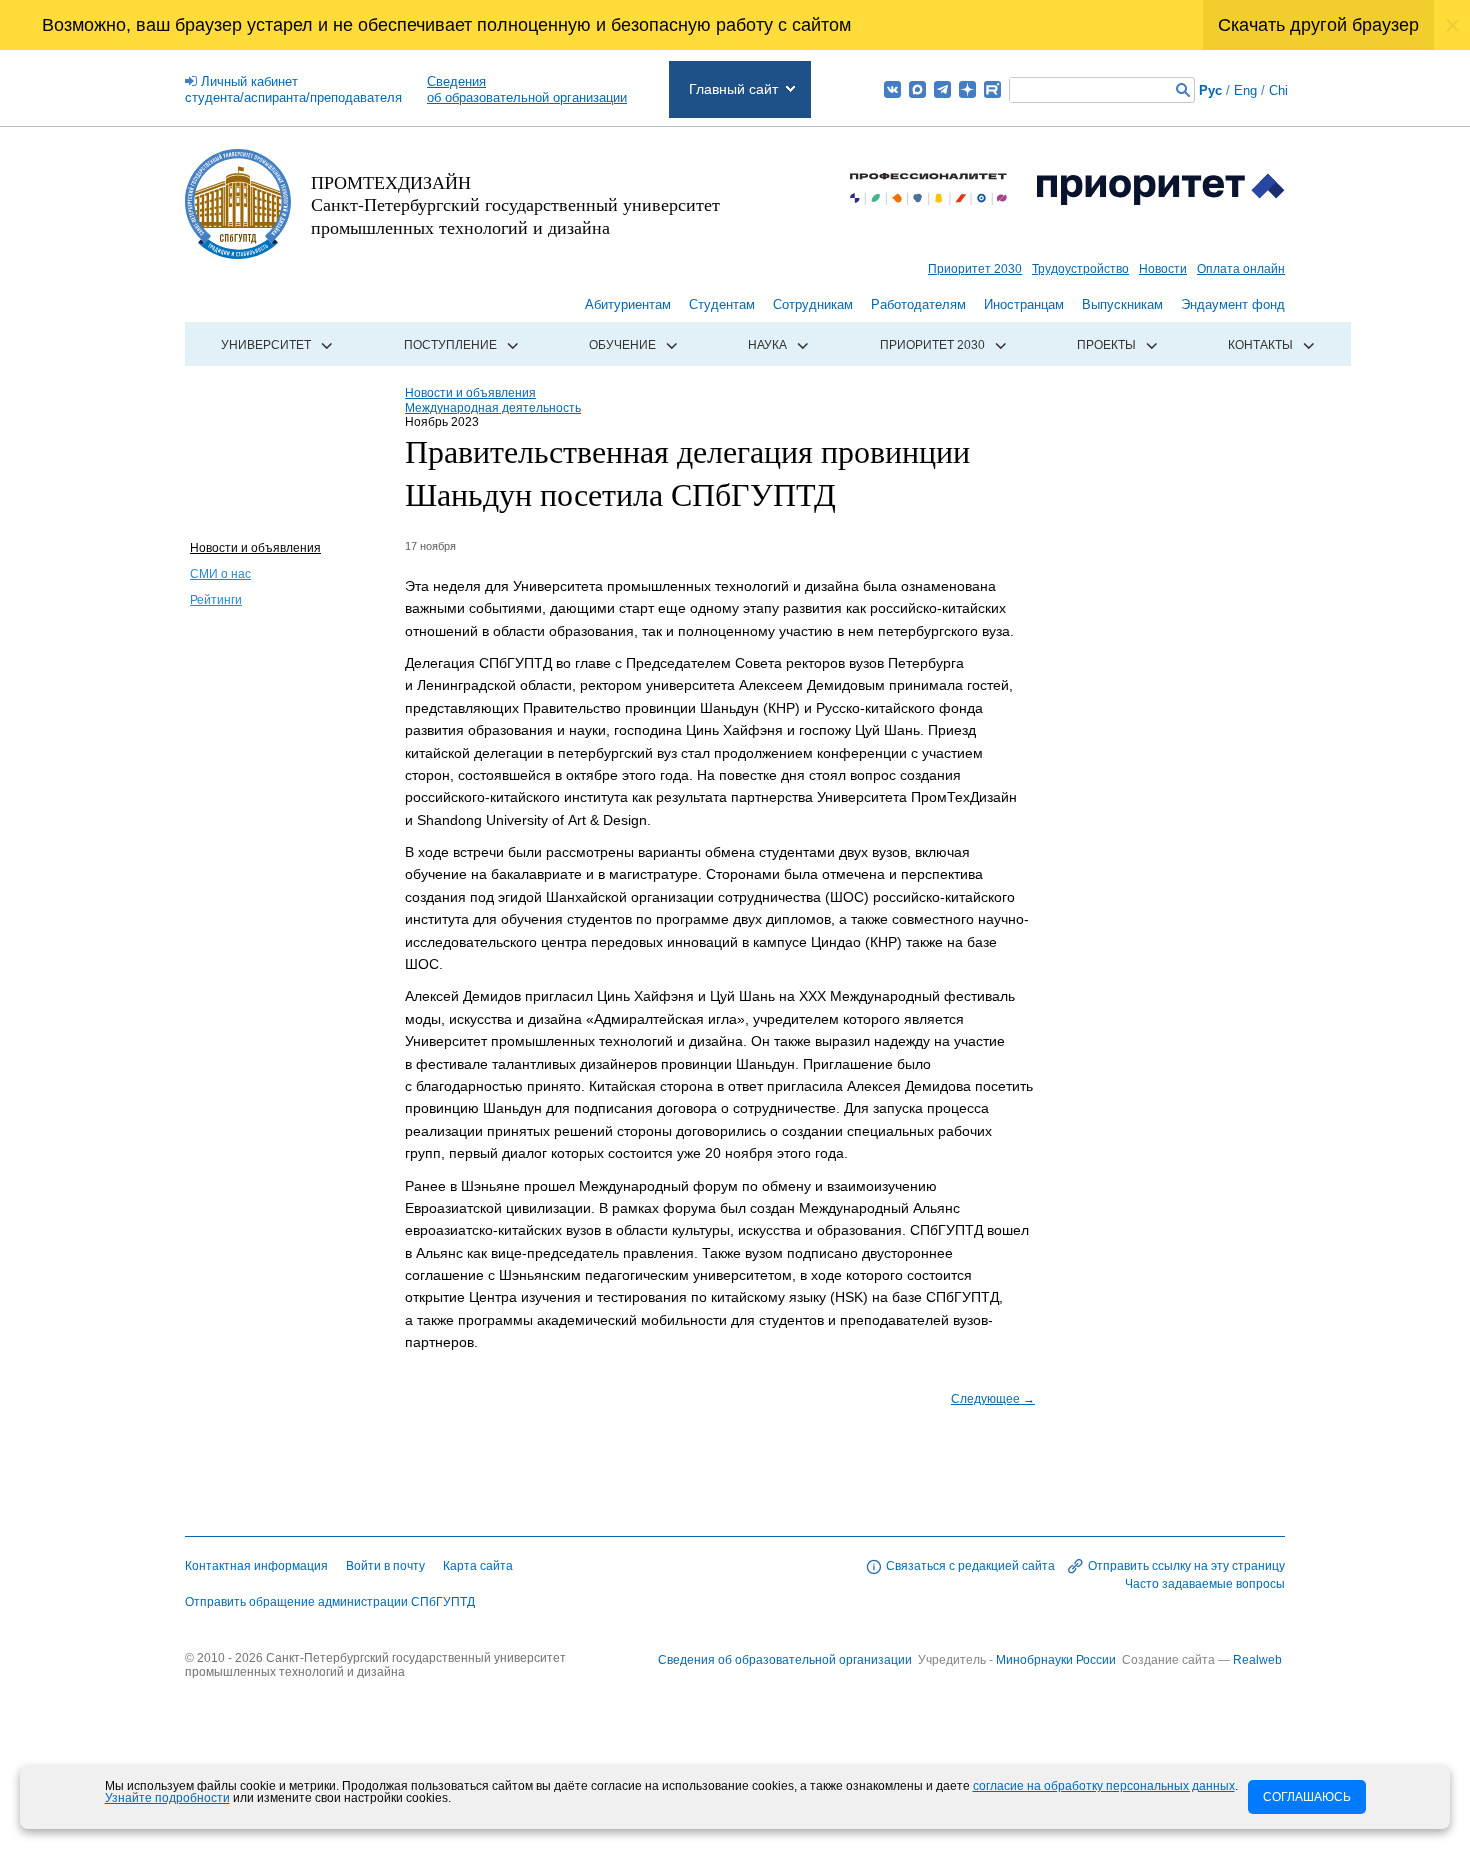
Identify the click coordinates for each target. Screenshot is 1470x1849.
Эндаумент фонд (1233, 304)
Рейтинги (216, 600)
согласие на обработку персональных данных (1104, 1786)
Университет (266, 345)
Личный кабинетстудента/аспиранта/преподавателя (293, 89)
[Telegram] (942, 89)
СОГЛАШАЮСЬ (1307, 1797)
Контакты (1260, 345)
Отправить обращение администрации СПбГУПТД (330, 1602)
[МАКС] (917, 89)
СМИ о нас (220, 574)
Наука (767, 345)
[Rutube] (992, 89)
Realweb (1257, 1660)
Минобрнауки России (1057, 1660)
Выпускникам (1122, 304)
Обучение (622, 345)
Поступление (450, 345)
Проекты (1106, 345)
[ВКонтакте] (892, 89)
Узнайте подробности (167, 1798)
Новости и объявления (255, 548)
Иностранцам (1024, 304)
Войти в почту (385, 1566)
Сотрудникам (813, 304)
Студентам (722, 304)
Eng (1245, 90)
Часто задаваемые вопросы (1205, 1584)
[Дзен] (967, 89)
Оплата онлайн (1241, 269)
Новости (1163, 269)
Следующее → (993, 1399)
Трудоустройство (1080, 269)
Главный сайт (733, 89)
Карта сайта (478, 1566)
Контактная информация (256, 1566)
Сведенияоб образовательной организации (527, 89)
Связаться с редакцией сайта (970, 1566)
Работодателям (918, 304)
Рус (1210, 90)
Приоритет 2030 (975, 269)
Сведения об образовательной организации (785, 1660)
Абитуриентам (628, 304)
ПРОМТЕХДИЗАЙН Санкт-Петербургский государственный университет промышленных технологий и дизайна (515, 204)
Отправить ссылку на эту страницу (1186, 1566)
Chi (1278, 90)
